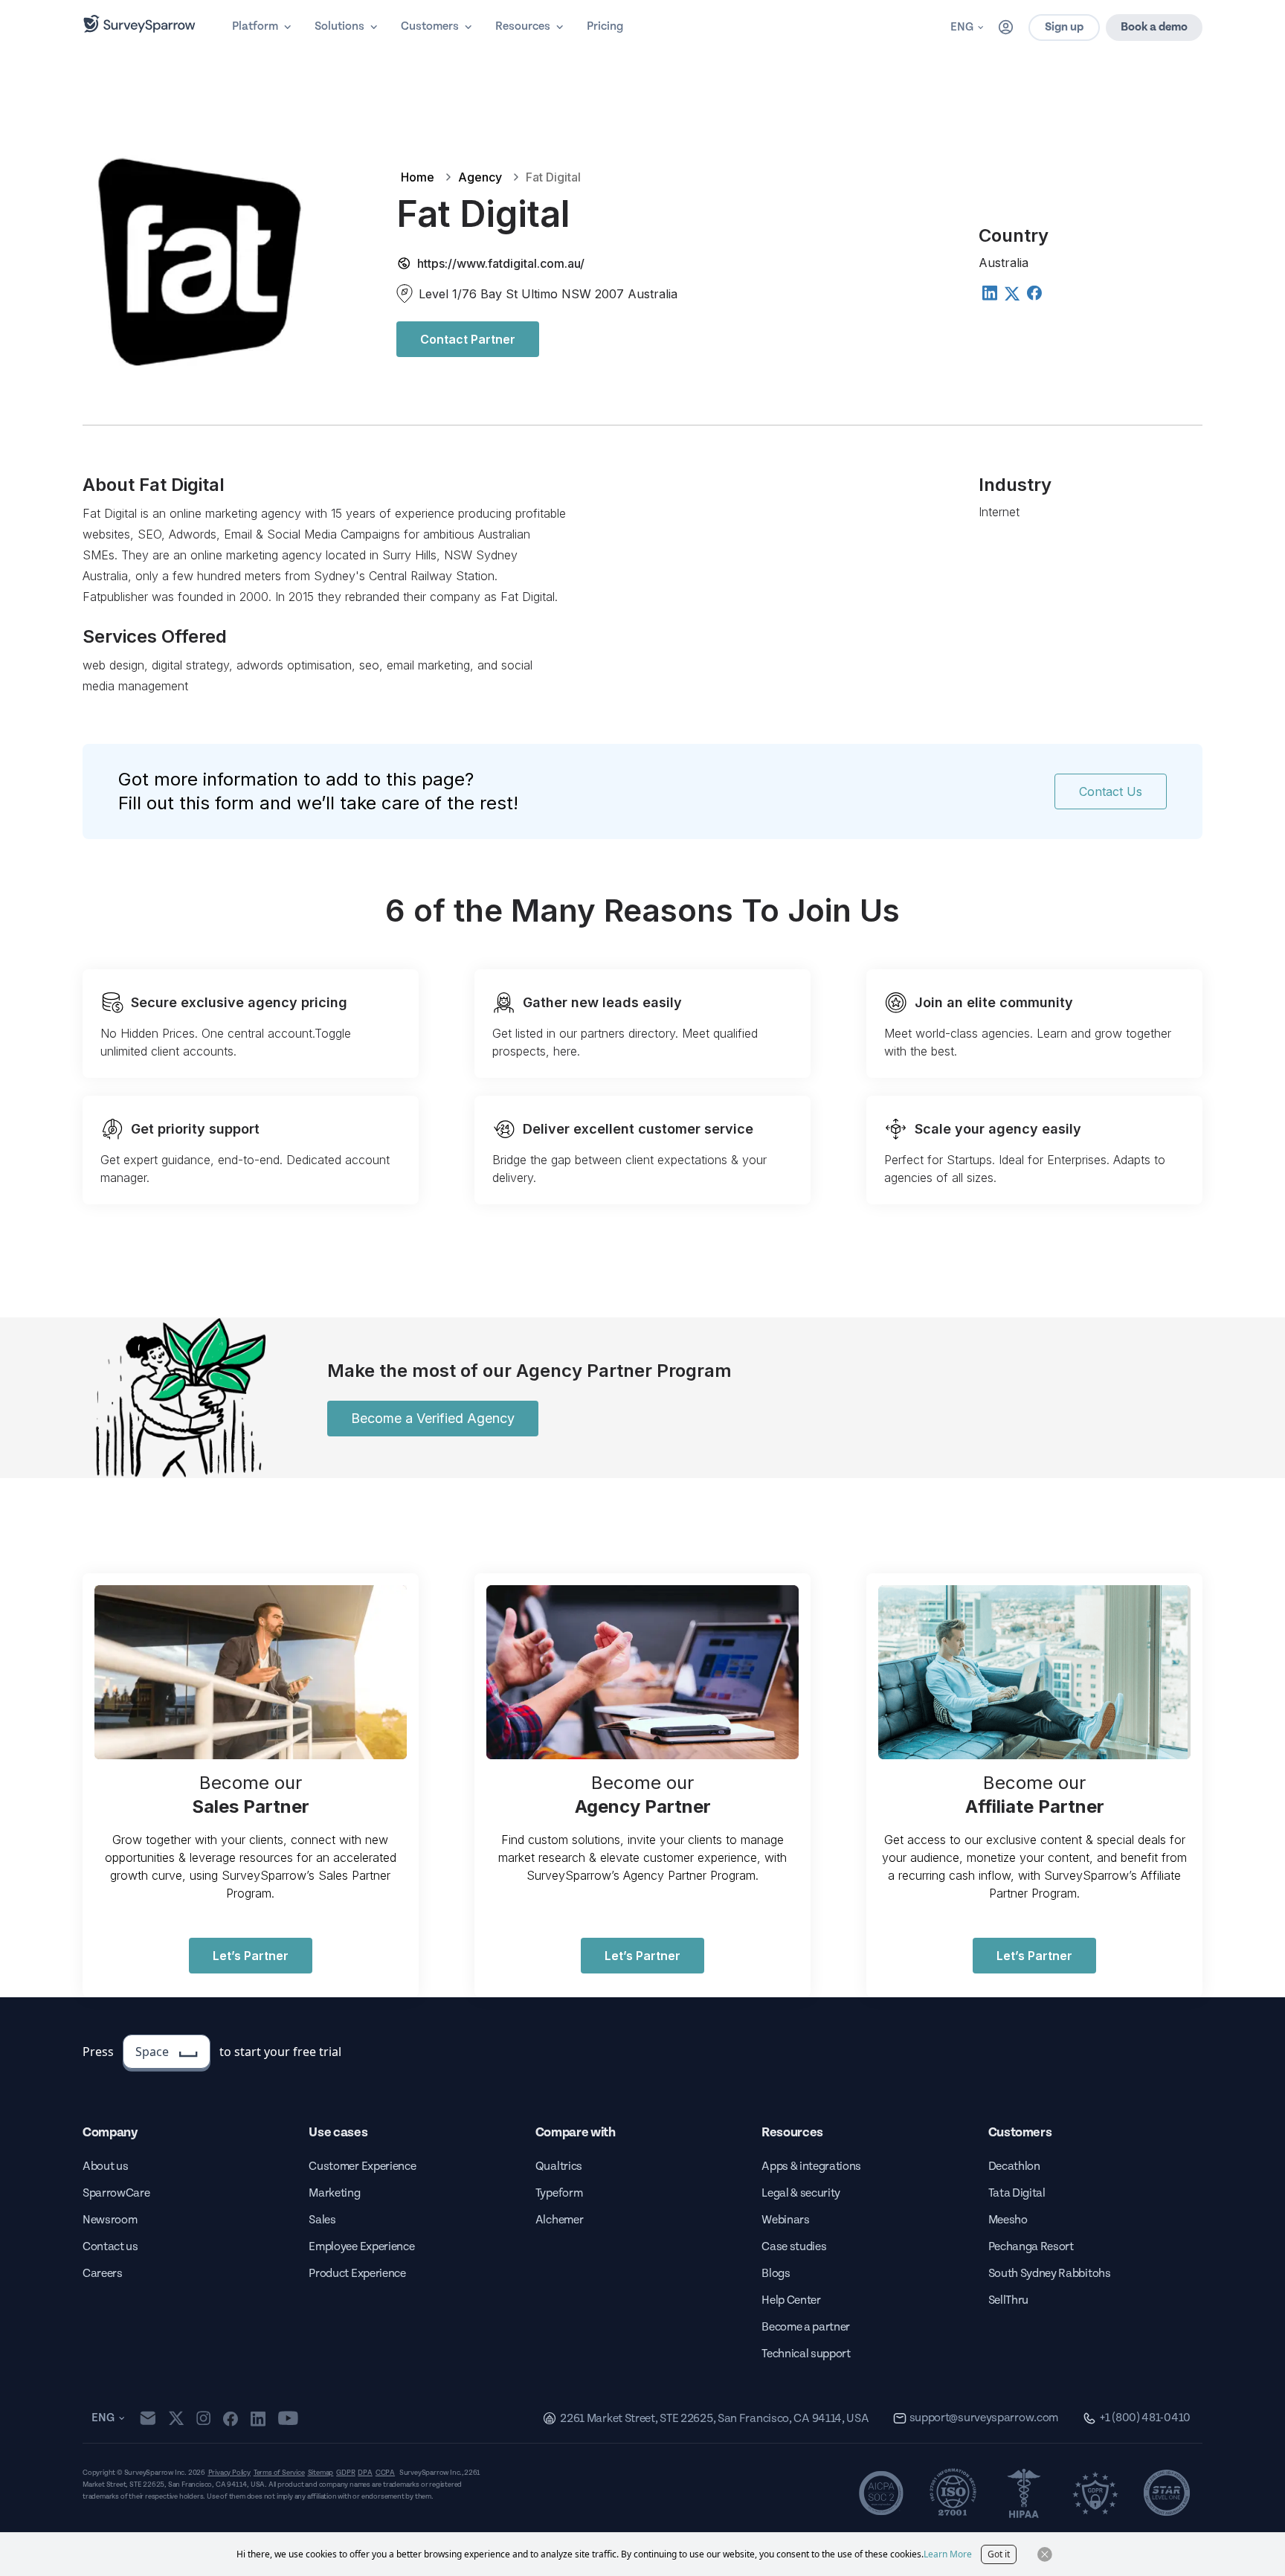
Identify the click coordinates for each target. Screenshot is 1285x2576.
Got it (999, 2554)
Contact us (110, 2247)
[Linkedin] (989, 292)
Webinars (785, 2220)
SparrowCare (116, 2193)
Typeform (559, 2193)
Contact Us (1111, 791)
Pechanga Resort (1031, 2247)
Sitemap (321, 2473)
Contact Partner (468, 339)
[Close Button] (1045, 2554)
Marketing (334, 2193)
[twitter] (176, 2418)
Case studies (794, 2247)
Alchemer (559, 2220)
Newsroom (110, 2220)
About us (105, 2167)
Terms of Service (279, 2473)
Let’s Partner (251, 1956)
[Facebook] (1034, 292)
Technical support (806, 2354)
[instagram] (203, 2418)
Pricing (605, 26)
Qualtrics (559, 2167)
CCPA (385, 2473)
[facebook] (230, 2418)
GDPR (345, 2473)
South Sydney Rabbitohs (1050, 2274)
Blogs (776, 2274)
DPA (365, 2473)
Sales (322, 2220)
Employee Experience (361, 2247)
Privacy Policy (229, 2473)
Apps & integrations (811, 2167)
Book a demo (1154, 27)
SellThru (1008, 2300)
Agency (480, 177)
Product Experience (357, 2274)
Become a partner (806, 2327)
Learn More (948, 2554)
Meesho (1008, 2220)
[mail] (148, 2418)
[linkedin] (258, 2418)
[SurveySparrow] (139, 24)
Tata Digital (1017, 2193)
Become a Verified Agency (433, 1418)
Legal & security (801, 2193)
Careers (103, 2274)
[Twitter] (1011, 294)
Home (418, 177)
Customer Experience (362, 2167)
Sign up (1064, 27)
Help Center (791, 2300)
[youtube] (288, 2418)
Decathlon (1014, 2167)
